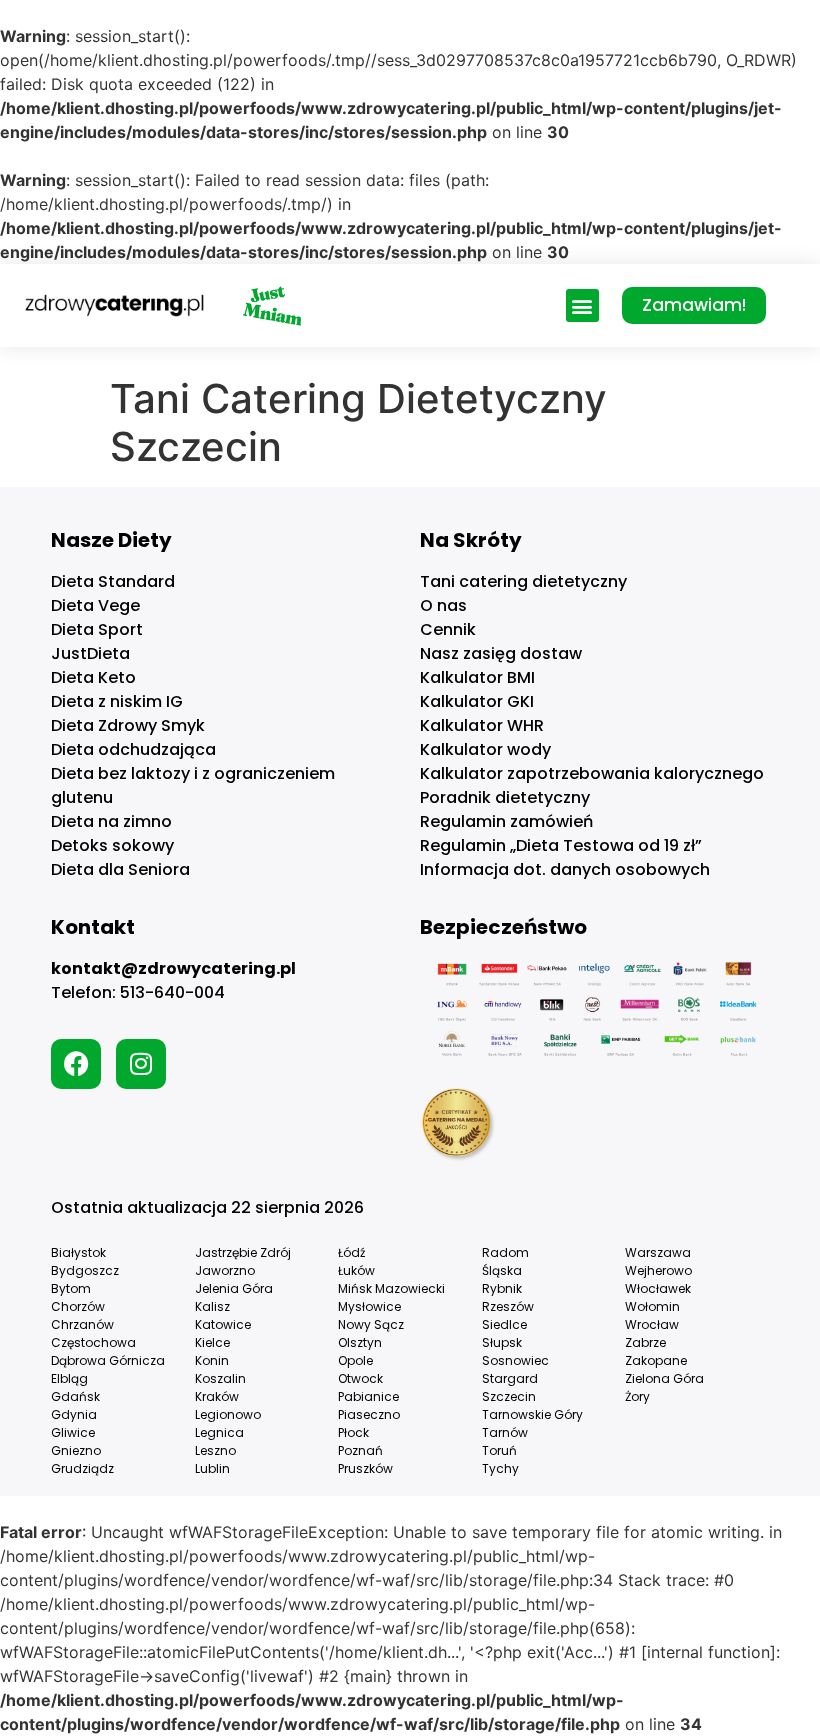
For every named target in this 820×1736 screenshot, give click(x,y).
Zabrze (645, 1342)
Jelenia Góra (234, 1288)
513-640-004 (172, 992)
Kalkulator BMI (477, 677)
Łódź (351, 1252)
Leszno (215, 1450)
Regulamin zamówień (506, 821)
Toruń (499, 1450)
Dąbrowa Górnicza (108, 1360)
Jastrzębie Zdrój (243, 1252)
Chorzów (78, 1306)
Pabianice (368, 1396)
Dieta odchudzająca (133, 749)
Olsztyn (360, 1342)
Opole (355, 1360)
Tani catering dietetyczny (523, 581)
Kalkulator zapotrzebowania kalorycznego (592, 773)
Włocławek (658, 1288)
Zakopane (656, 1360)
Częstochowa (93, 1342)
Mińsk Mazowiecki (391, 1288)
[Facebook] (76, 1064)
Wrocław (652, 1324)
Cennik (448, 629)
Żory (637, 1396)
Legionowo (228, 1414)
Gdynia (74, 1414)
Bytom (71, 1288)
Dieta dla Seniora (120, 869)
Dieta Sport (97, 629)
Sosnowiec (515, 1360)
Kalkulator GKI (477, 701)
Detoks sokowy (112, 845)
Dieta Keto (93, 677)
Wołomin (652, 1306)
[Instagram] (141, 1064)
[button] (582, 305)
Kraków (217, 1396)
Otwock (360, 1378)
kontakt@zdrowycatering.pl (173, 968)
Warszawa (658, 1252)
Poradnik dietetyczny (505, 797)
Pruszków (365, 1468)
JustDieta (90, 653)
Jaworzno (225, 1270)
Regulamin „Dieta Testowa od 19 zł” (561, 845)
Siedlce (504, 1324)
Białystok (78, 1252)
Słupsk (502, 1342)
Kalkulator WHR (482, 725)
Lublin (212, 1468)
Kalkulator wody (485, 749)
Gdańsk (75, 1396)
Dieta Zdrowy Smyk (128, 725)
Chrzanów (82, 1324)
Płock (353, 1432)
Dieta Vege (95, 605)
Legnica (219, 1432)
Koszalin (220, 1378)
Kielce (212, 1342)
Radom (505, 1252)
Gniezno (76, 1450)
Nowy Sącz (371, 1324)
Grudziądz (82, 1468)
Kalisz (212, 1306)
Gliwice (73, 1432)
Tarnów (505, 1432)
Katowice (223, 1324)
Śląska (502, 1270)
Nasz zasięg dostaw (501, 653)
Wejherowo (658, 1270)
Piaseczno (369, 1414)
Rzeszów (508, 1306)
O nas (443, 605)
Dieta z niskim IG (117, 701)
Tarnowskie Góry (532, 1414)
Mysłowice (369, 1306)
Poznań (360, 1450)
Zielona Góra (664, 1378)
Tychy (500, 1468)
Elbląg (69, 1378)
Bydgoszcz (85, 1270)
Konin (212, 1360)
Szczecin (509, 1396)
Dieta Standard (113, 581)
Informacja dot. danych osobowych (565, 869)
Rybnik (502, 1288)
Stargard (510, 1378)
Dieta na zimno (111, 821)
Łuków (356, 1270)
